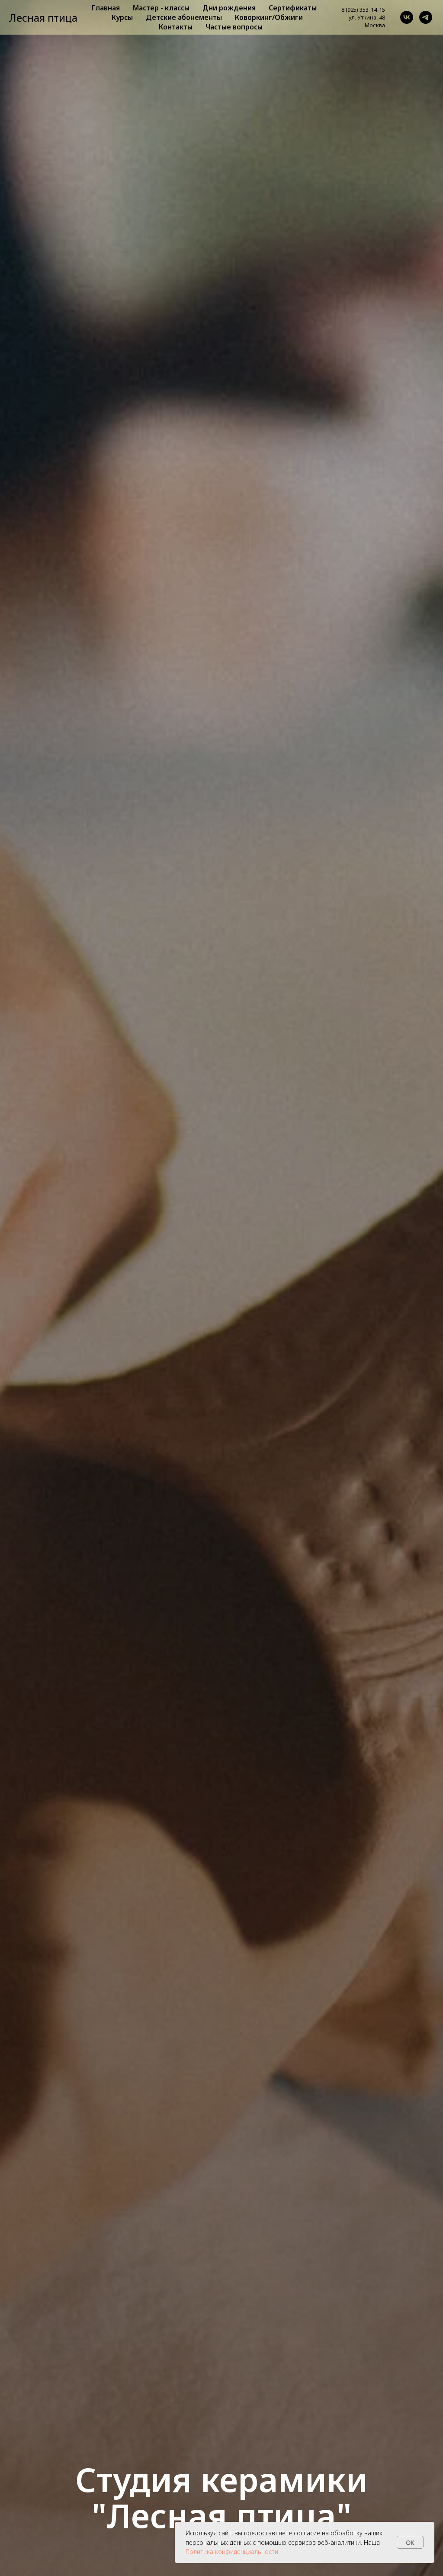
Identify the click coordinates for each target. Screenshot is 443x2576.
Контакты (176, 27)
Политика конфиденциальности (232, 2552)
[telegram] (426, 17)
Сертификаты (293, 8)
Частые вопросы (234, 27)
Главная (106, 8)
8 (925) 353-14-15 (363, 10)
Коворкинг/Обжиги (269, 17)
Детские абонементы (184, 17)
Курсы (122, 17)
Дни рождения (229, 8)
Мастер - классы (161, 8)
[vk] (407, 17)
